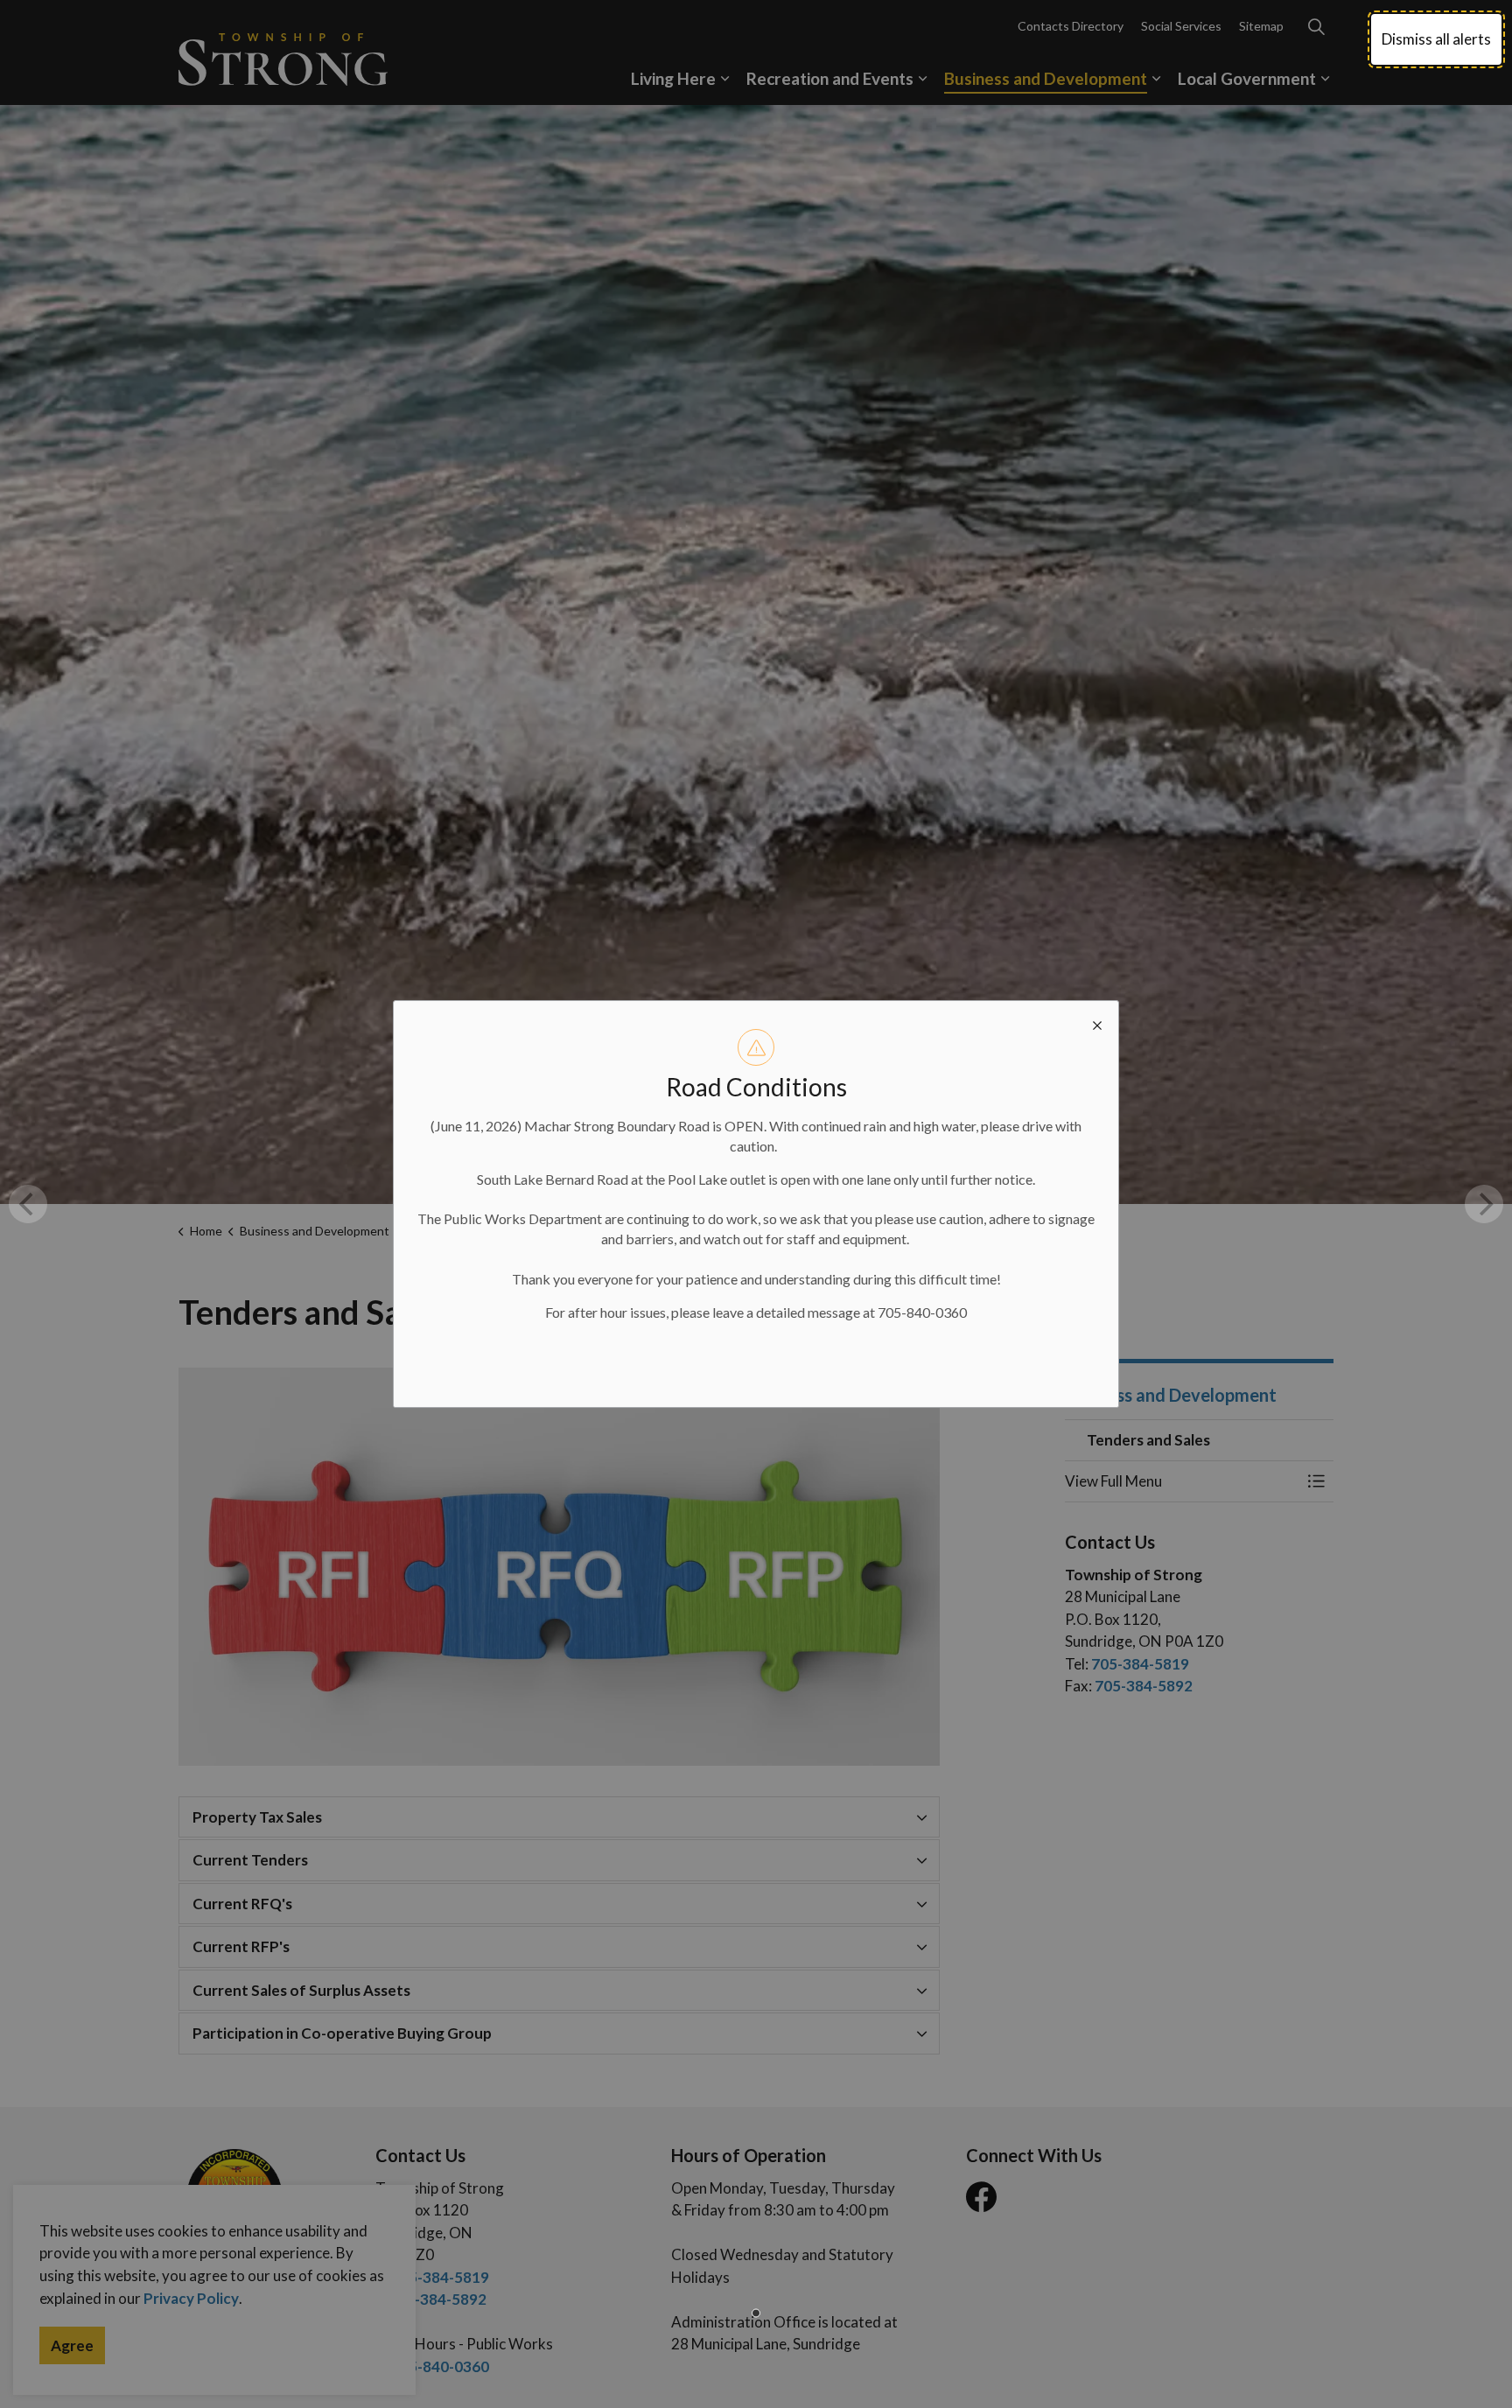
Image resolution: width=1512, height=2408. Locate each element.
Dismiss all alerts (1436, 39)
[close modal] (1097, 1022)
